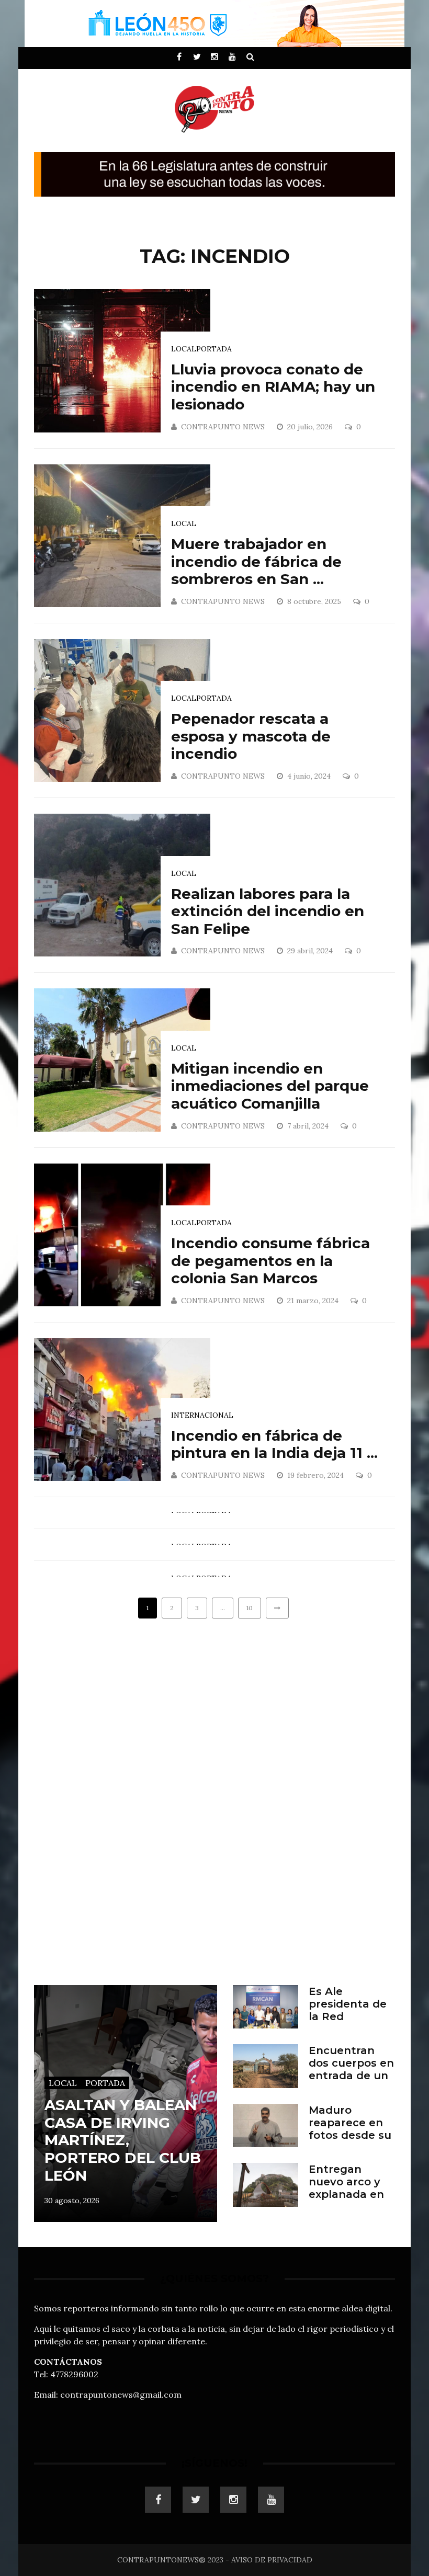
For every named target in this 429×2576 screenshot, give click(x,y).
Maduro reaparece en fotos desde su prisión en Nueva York (350, 2135)
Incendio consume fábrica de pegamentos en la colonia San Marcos (270, 1261)
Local (184, 349)
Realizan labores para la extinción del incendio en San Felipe (268, 911)
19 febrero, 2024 (317, 1475)
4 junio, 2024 (310, 776)
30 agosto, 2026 (72, 2201)
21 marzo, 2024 (314, 1301)
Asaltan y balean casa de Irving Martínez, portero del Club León (123, 2140)
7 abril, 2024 (309, 1126)
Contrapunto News (223, 427)
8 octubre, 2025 (315, 601)
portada (214, 349)
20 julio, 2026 (311, 427)
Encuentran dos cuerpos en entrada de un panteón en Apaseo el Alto (351, 2076)
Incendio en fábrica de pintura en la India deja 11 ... (274, 1444)
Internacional (202, 1415)
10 (250, 1608)
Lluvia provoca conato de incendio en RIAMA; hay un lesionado (273, 387)
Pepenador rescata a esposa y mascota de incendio (251, 736)
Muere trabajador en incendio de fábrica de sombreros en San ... (256, 561)
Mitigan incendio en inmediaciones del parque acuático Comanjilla (270, 1086)
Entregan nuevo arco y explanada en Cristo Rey (346, 2188)
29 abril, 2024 (311, 951)
